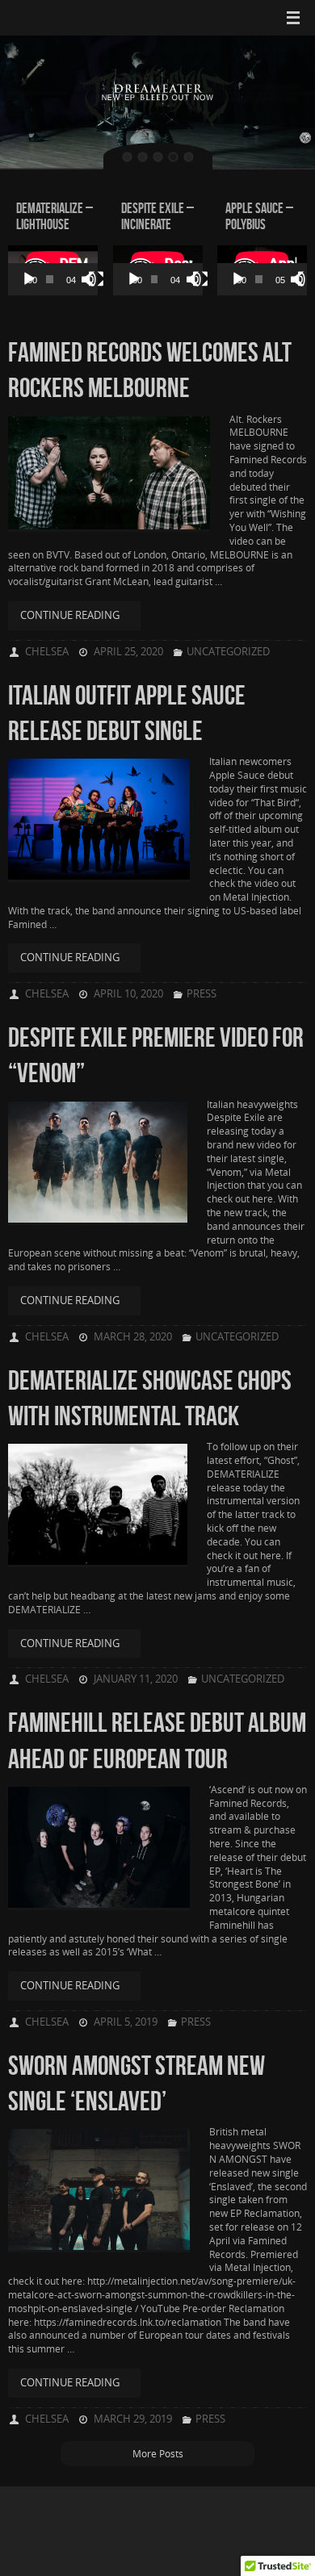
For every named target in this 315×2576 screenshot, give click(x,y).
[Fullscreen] (96, 279)
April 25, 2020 (128, 651)
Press (202, 993)
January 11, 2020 (136, 1679)
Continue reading (70, 615)
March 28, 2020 (133, 1336)
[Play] (29, 279)
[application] (53, 270)
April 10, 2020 (128, 993)
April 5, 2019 (126, 2022)
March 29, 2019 (133, 2419)
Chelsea (47, 651)
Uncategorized (228, 651)
